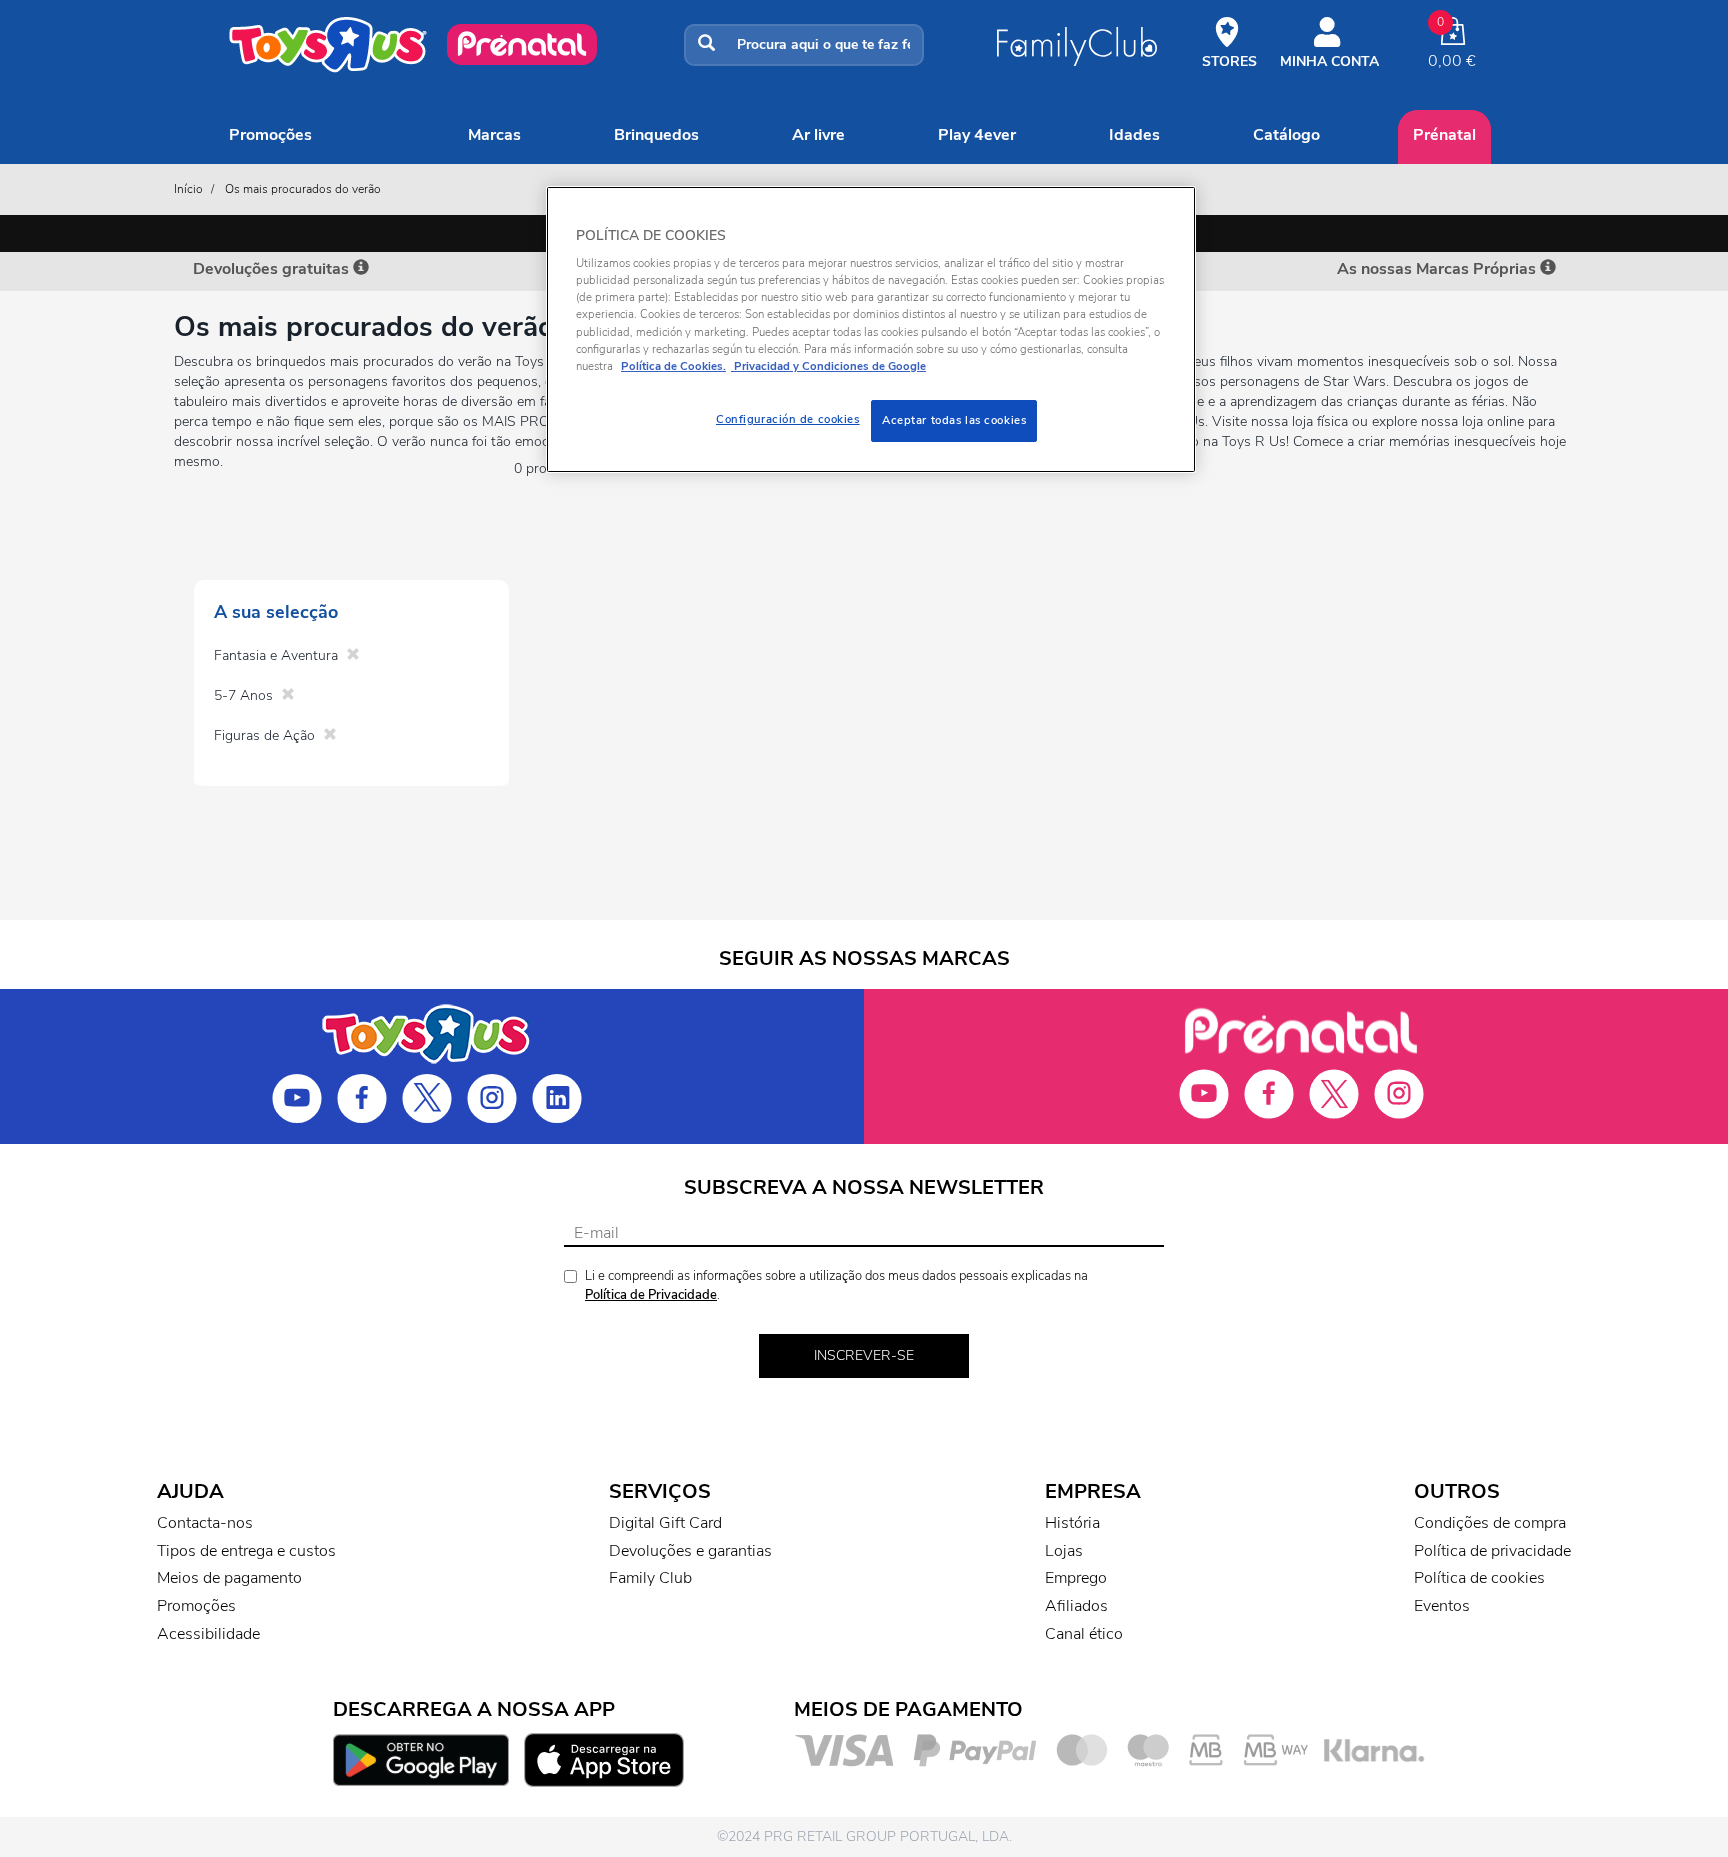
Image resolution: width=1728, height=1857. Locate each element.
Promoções (270, 135)
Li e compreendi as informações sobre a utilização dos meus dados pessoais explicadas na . (836, 1285)
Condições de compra (1490, 1523)
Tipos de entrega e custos (246, 1551)
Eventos (1442, 1606)
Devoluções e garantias (690, 1551)
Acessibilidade (208, 1634)
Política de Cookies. (673, 366)
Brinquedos (656, 135)
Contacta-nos (205, 1523)
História (1072, 1523)
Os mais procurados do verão (303, 189)
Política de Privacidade (651, 1295)
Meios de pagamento (229, 1578)
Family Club (650, 1578)
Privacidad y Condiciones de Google (828, 366)
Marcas (494, 135)
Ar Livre (818, 135)
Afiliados (1076, 1606)
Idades (1134, 135)
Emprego (1076, 1578)
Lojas (1064, 1551)
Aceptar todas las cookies (954, 420)
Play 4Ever (977, 135)
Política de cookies (1479, 1578)
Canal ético (1084, 1634)
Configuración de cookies (788, 419)
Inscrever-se (864, 1355)
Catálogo (1286, 135)
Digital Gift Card (665, 1523)
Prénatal (1444, 135)
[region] (871, 329)
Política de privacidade (1492, 1551)
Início (188, 189)
